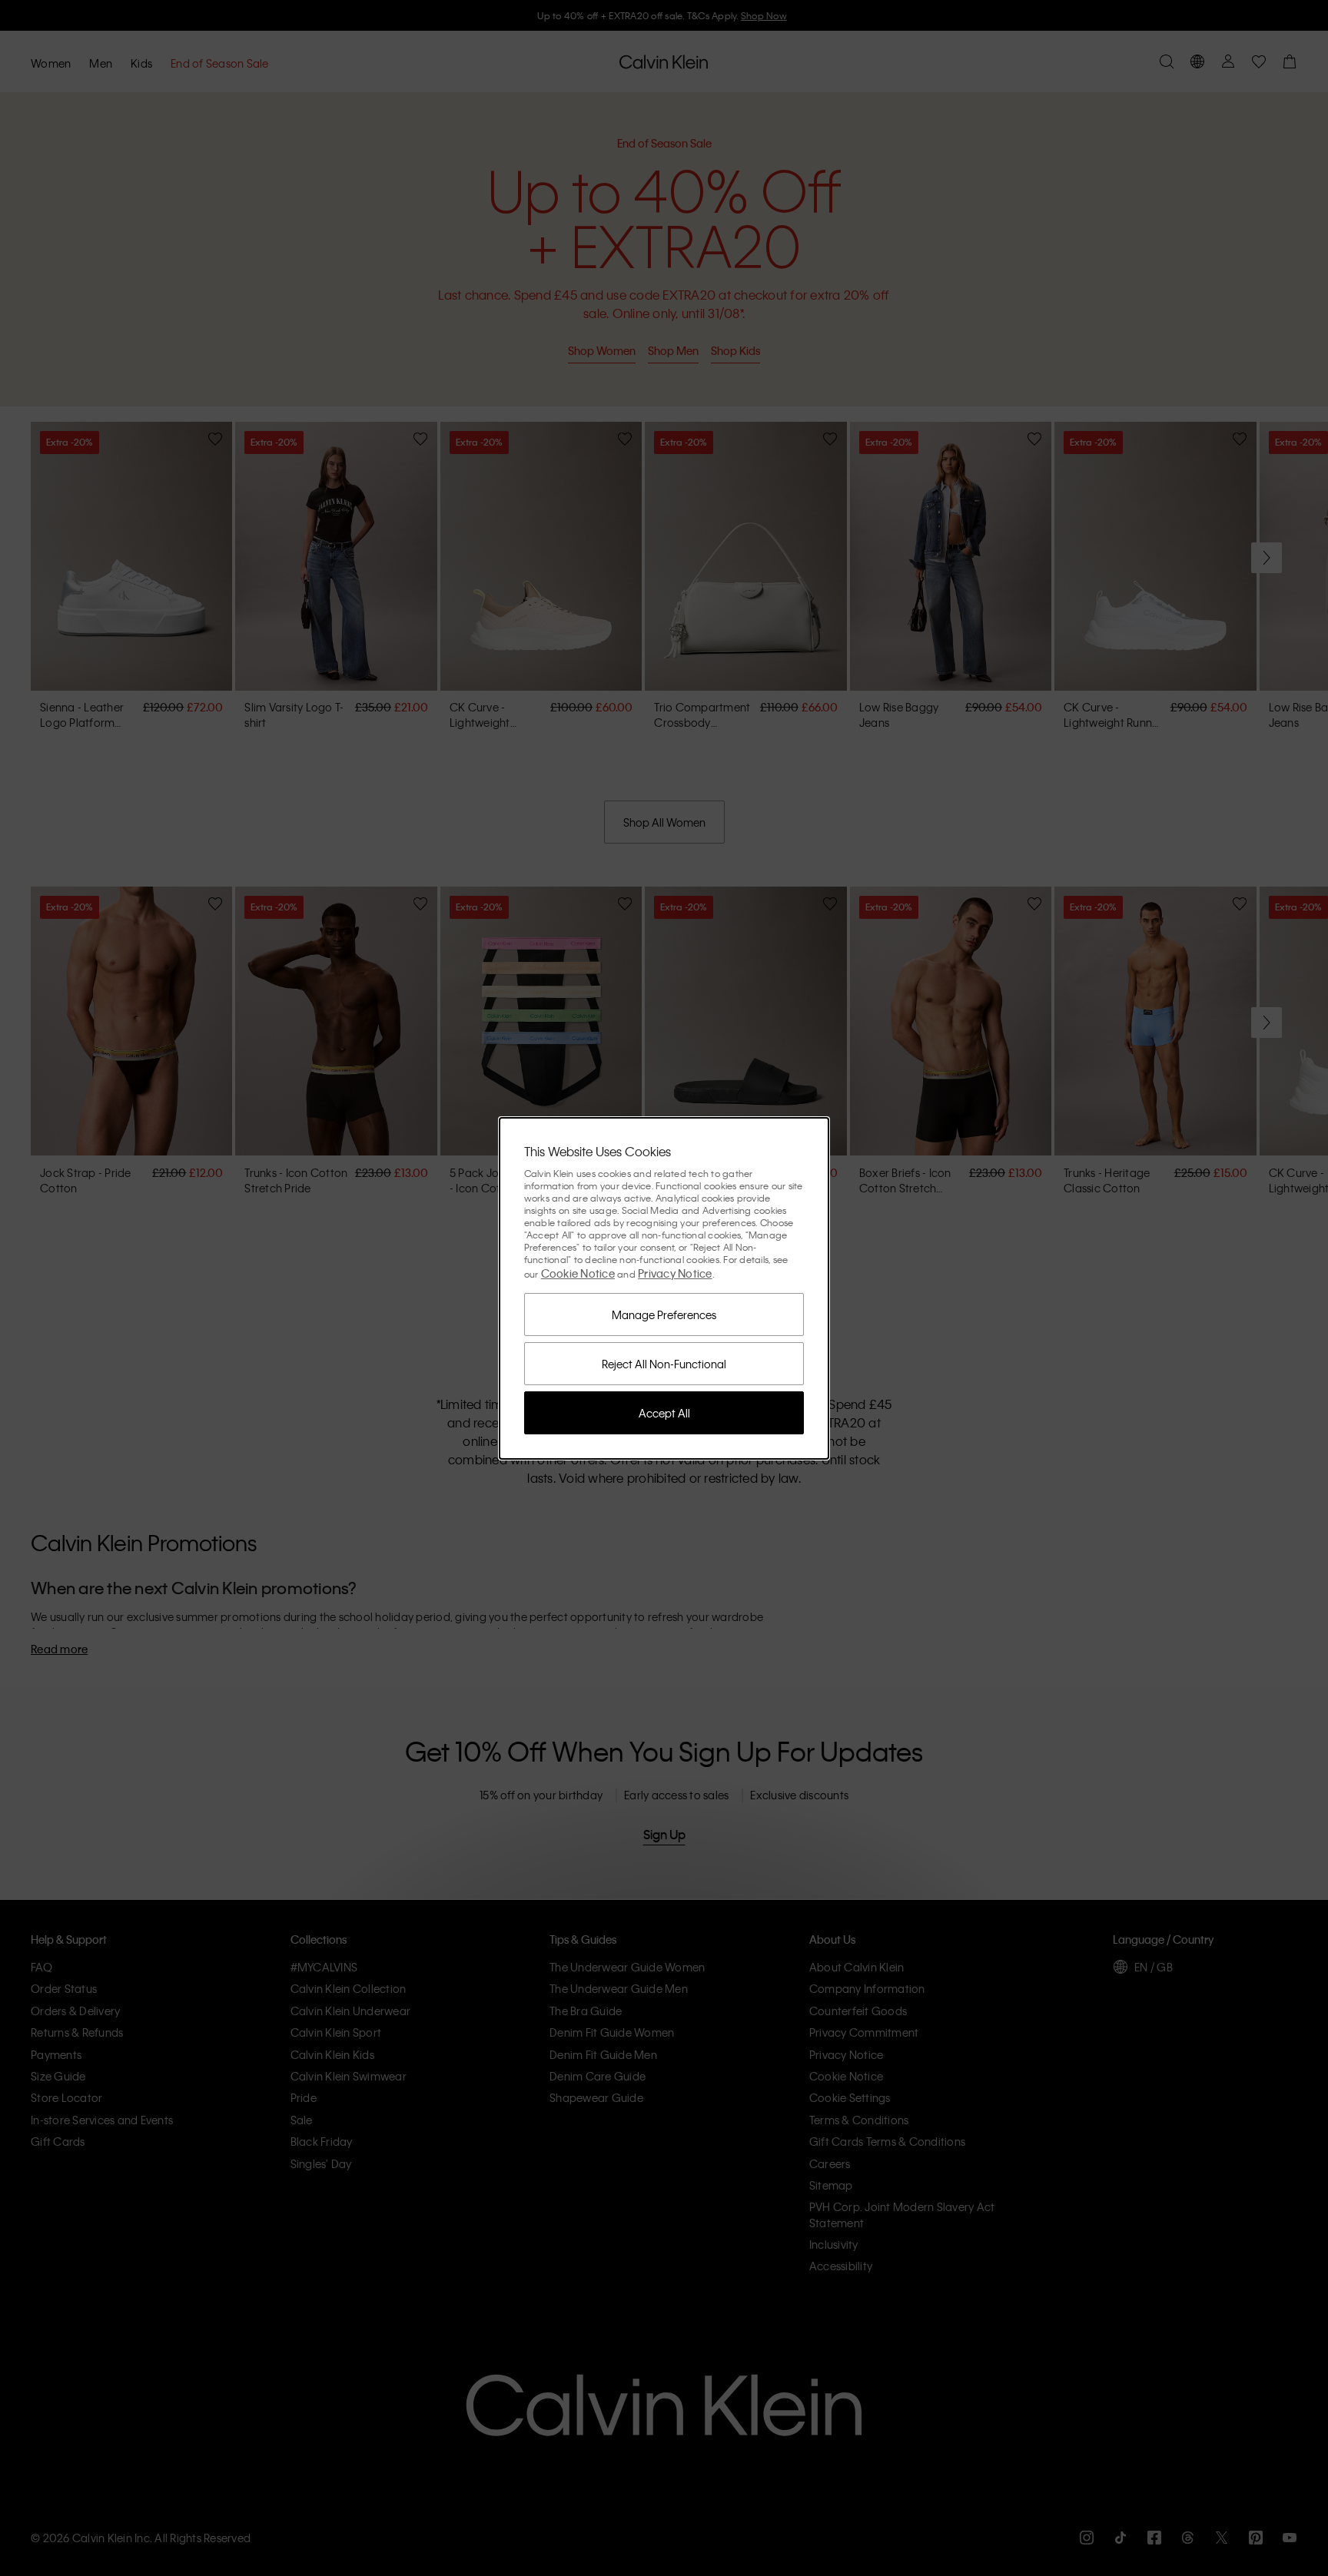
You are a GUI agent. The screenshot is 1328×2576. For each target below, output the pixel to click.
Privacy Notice (675, 1273)
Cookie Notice (578, 1273)
